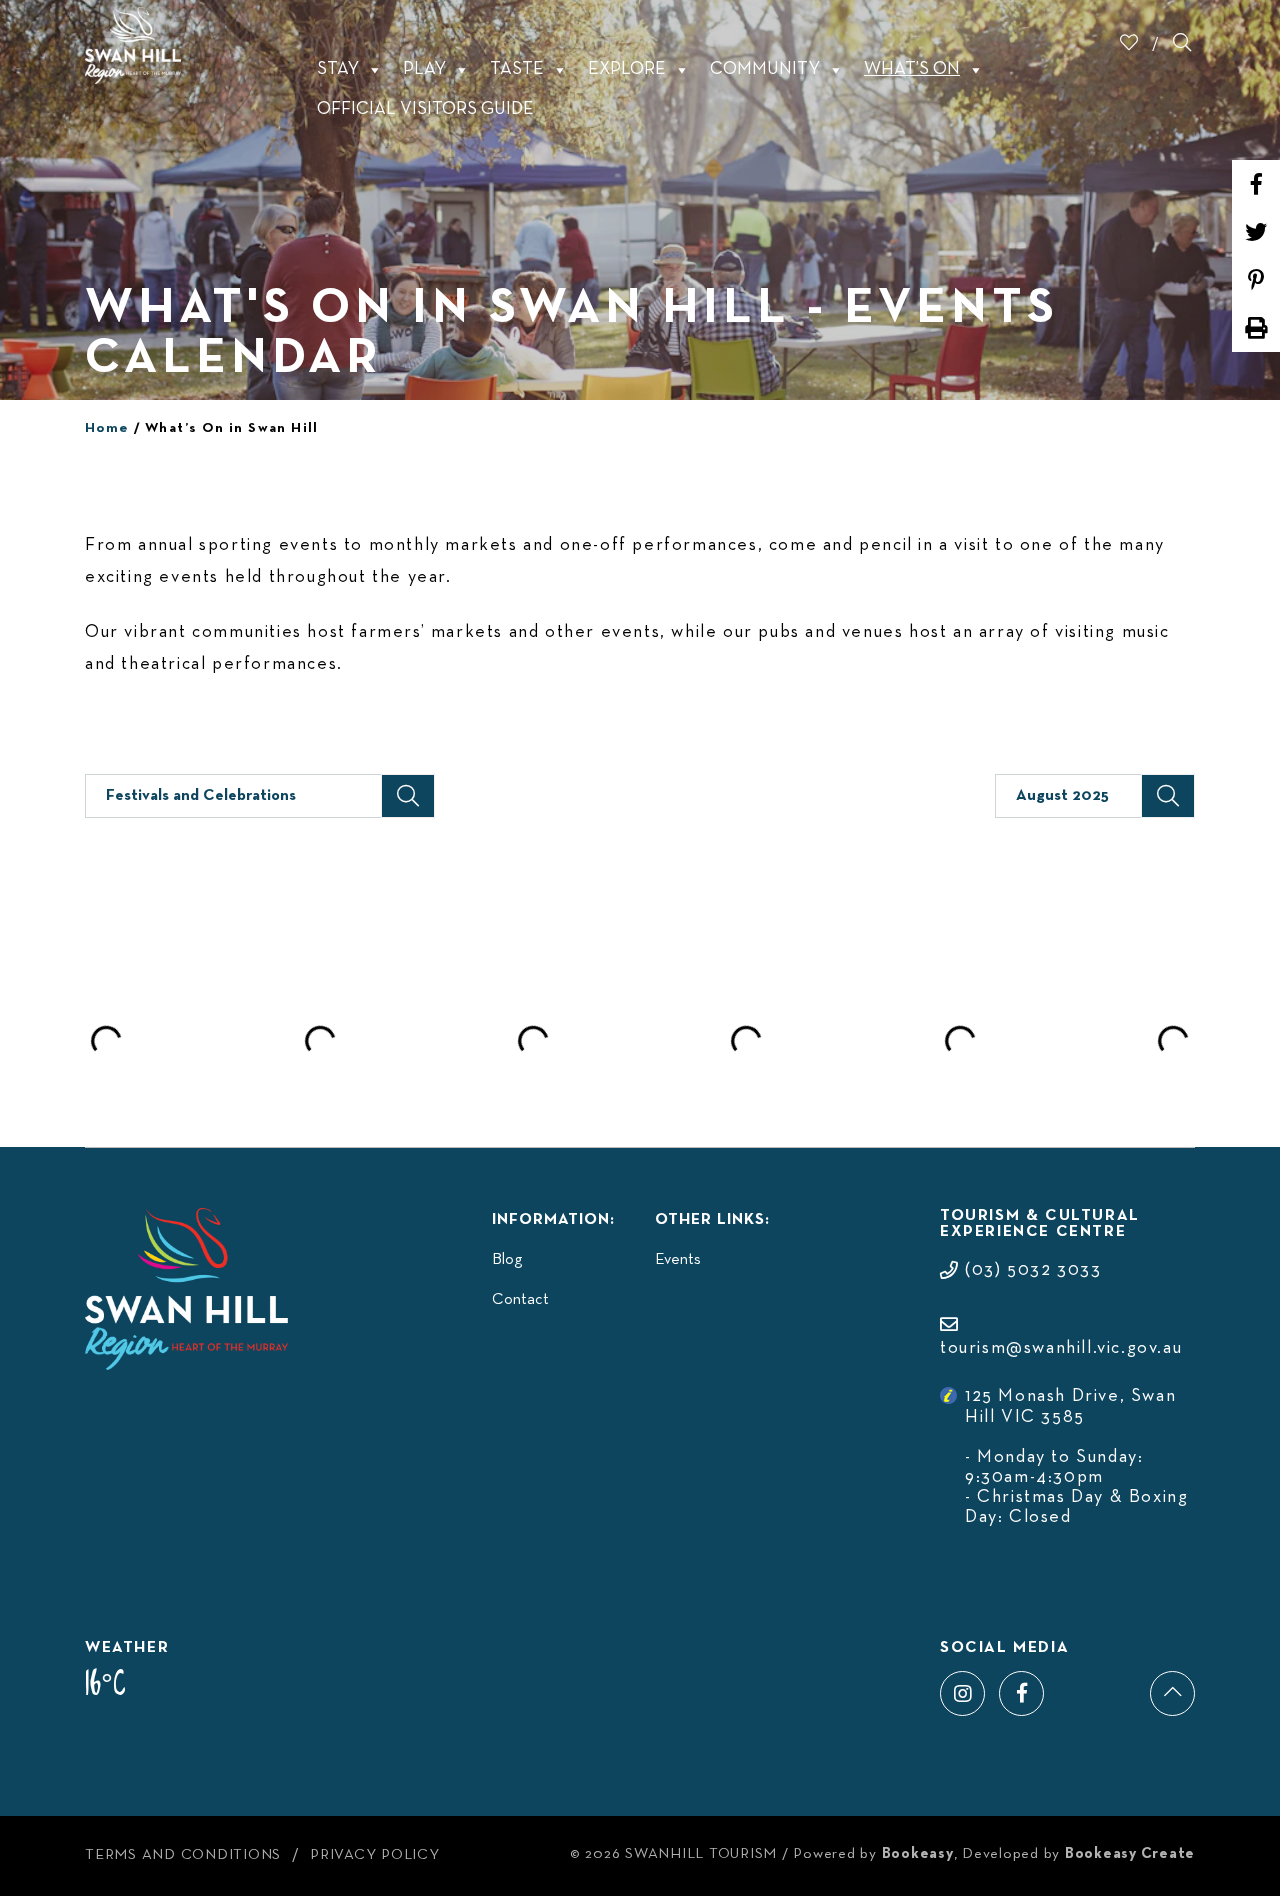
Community (765, 69)
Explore (627, 69)
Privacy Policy (375, 1855)
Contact (520, 1300)
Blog (507, 1260)
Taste (517, 69)
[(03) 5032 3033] (1020, 1250)
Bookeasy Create (1130, 1854)
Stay (338, 69)
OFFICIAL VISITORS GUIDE (425, 109)
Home (107, 428)
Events (678, 1260)
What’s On (912, 69)
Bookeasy (918, 1854)
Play (424, 69)
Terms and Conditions (183, 1855)
